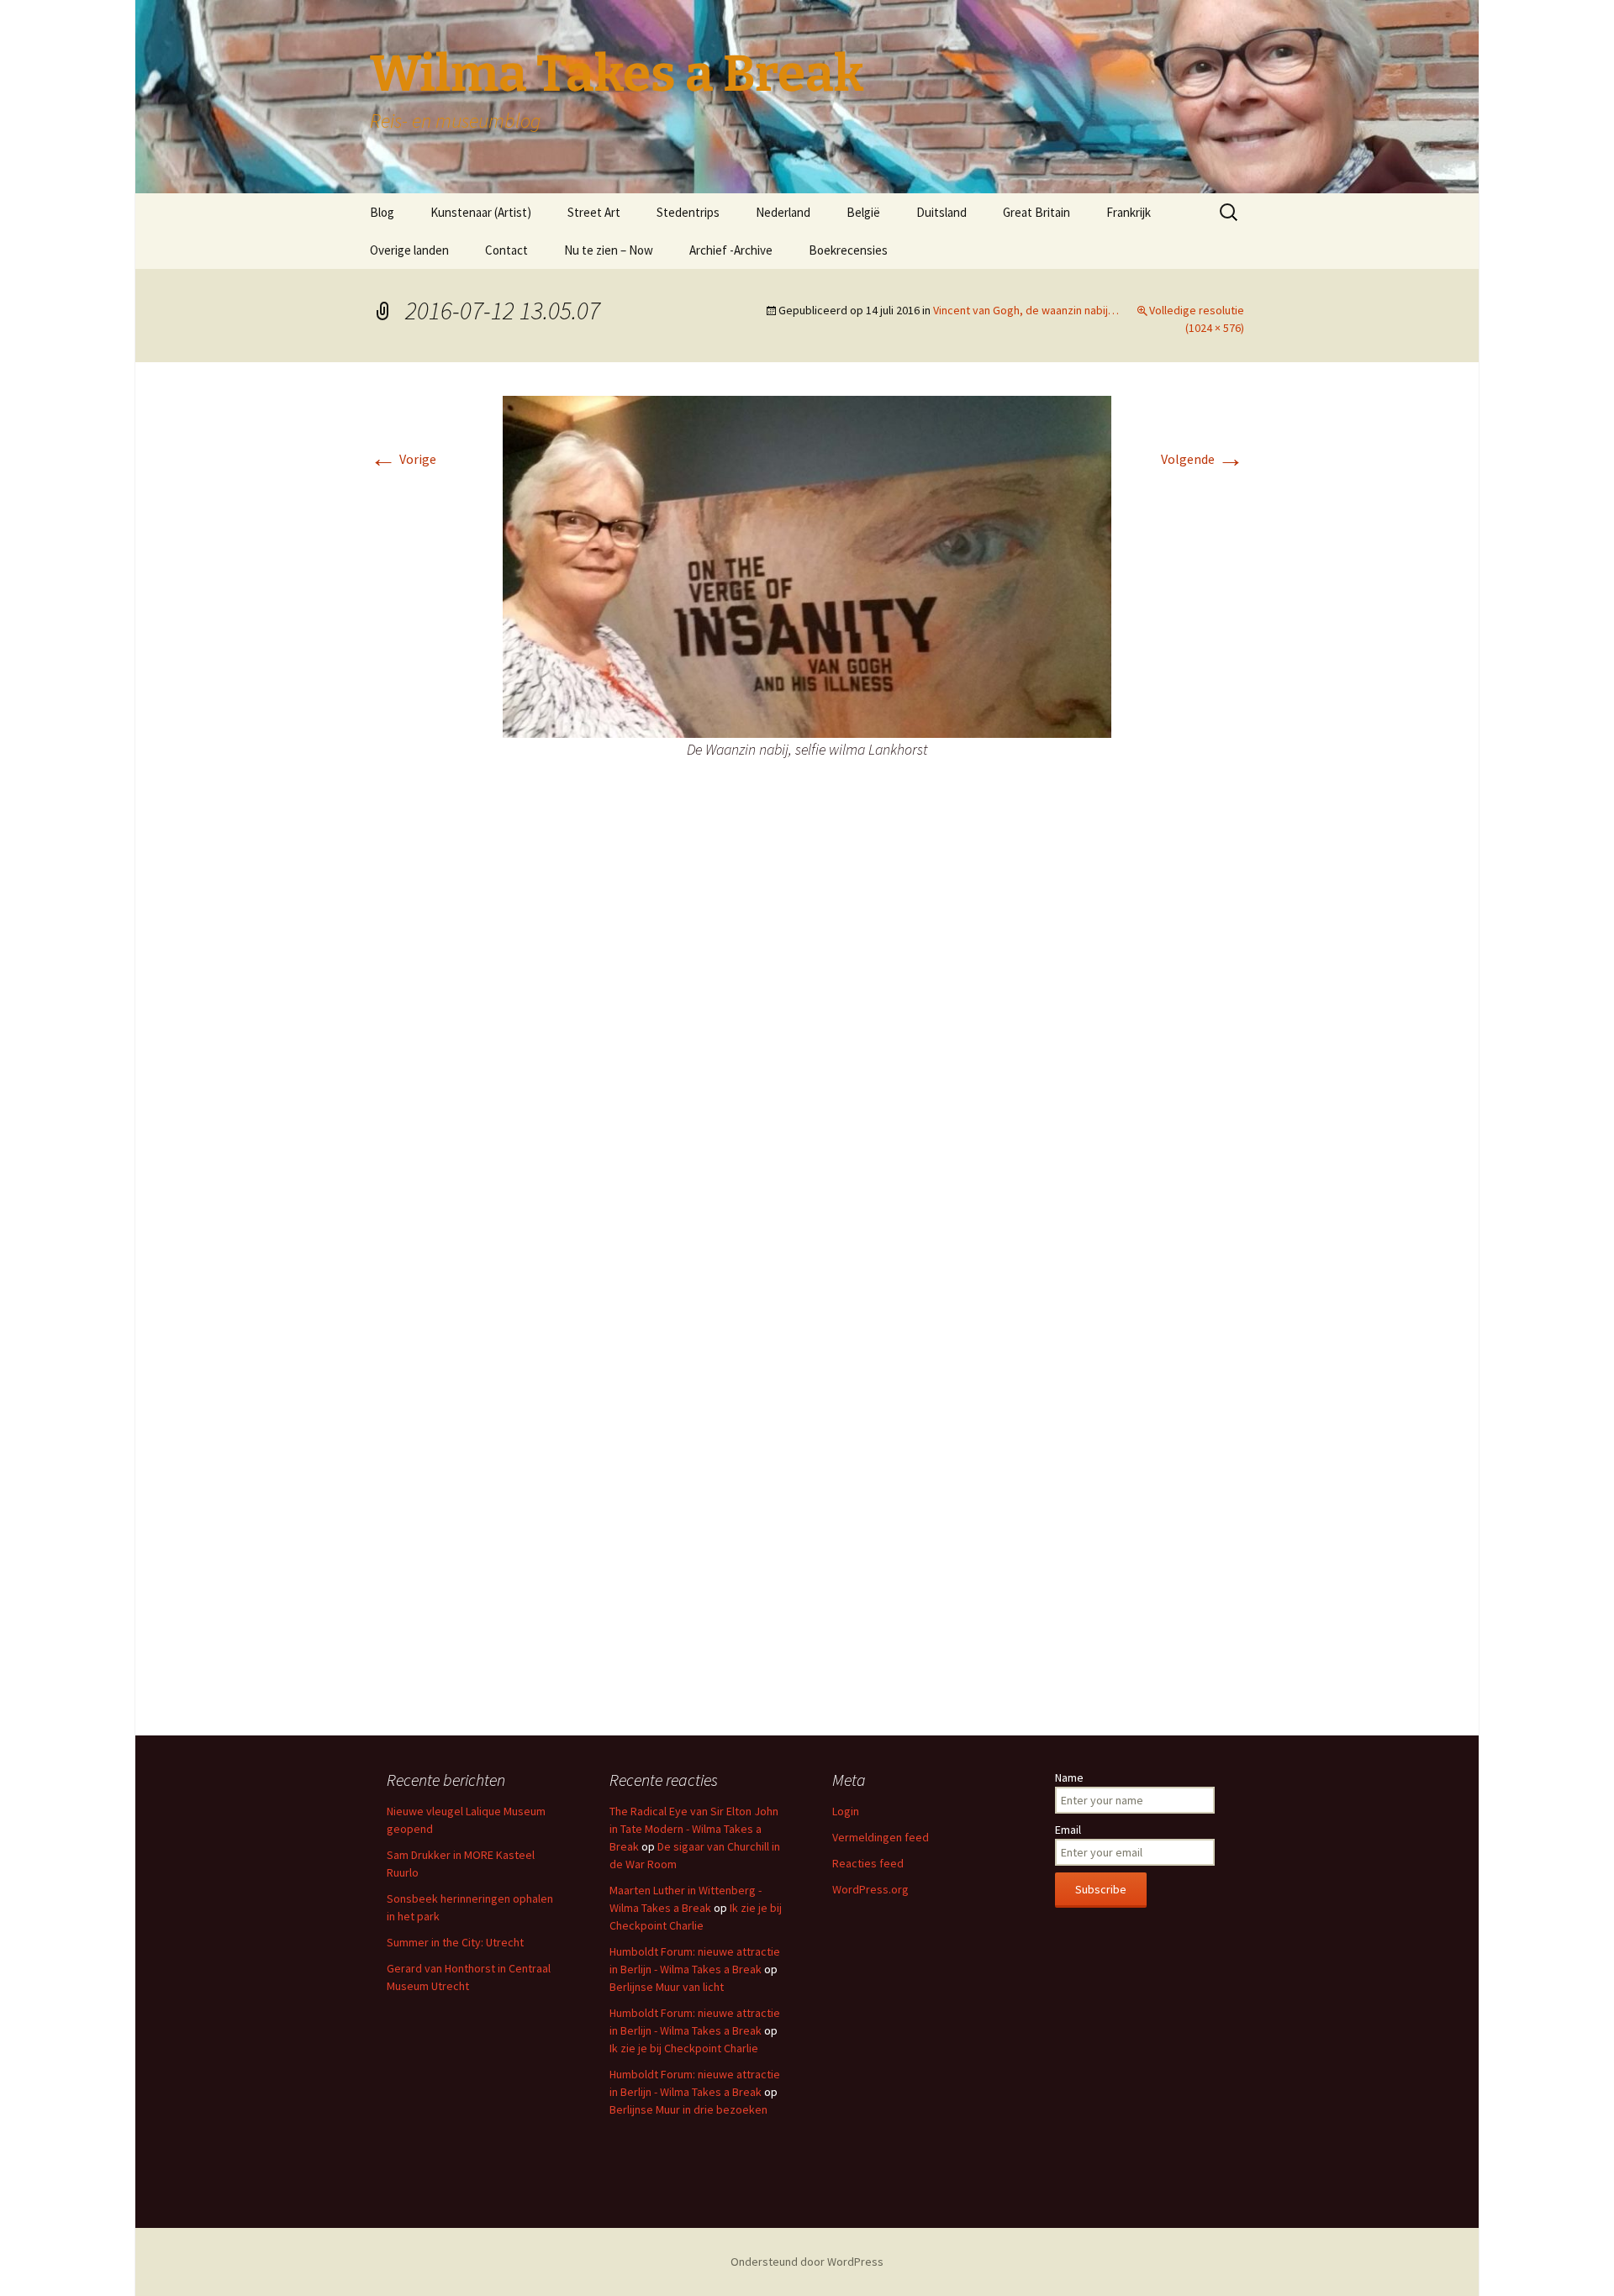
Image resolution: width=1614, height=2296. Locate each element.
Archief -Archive (731, 250)
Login (846, 1811)
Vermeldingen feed (881, 1837)
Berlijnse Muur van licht (667, 1987)
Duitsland (941, 212)
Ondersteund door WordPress (807, 2262)
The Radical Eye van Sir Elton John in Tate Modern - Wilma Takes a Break (694, 1829)
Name (1069, 1777)
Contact (506, 250)
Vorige (403, 459)
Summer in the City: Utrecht (455, 1942)
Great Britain (1036, 212)
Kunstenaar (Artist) (481, 212)
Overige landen (409, 250)
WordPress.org (870, 1889)
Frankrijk (1129, 212)
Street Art (594, 212)
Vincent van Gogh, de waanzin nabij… (1026, 310)
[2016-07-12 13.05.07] (807, 566)
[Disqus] (807, 1045)
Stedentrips (688, 212)
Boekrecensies (848, 250)
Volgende (1203, 459)
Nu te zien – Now (609, 250)
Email (1068, 1830)
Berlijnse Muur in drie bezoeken (688, 2109)
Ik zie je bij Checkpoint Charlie (684, 2048)
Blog (382, 212)
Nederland (783, 212)
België (863, 212)
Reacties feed (868, 1863)
